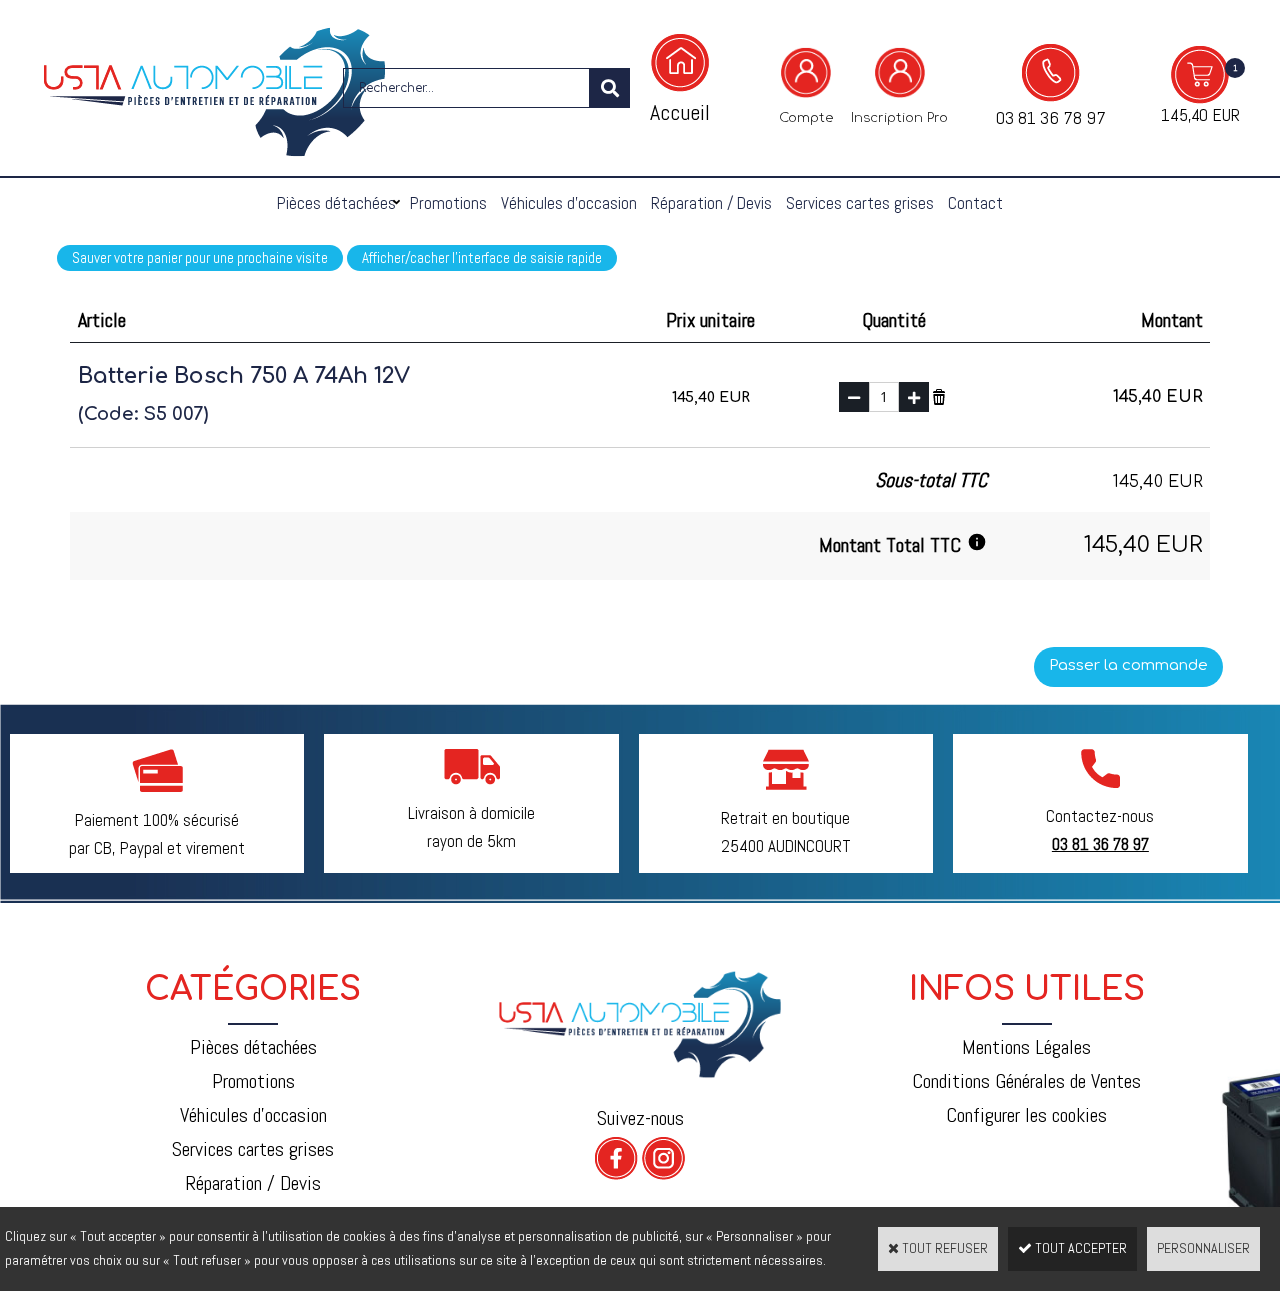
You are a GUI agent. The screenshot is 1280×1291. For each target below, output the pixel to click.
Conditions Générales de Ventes (1026, 1081)
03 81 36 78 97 (1051, 117)
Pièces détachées (336, 203)
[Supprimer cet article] (939, 395)
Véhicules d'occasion (569, 203)
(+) (914, 397)
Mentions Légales (1026, 1047)
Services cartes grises (860, 203)
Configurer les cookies (1026, 1115)
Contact (975, 203)
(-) (854, 397)
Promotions (448, 203)
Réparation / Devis (711, 203)
